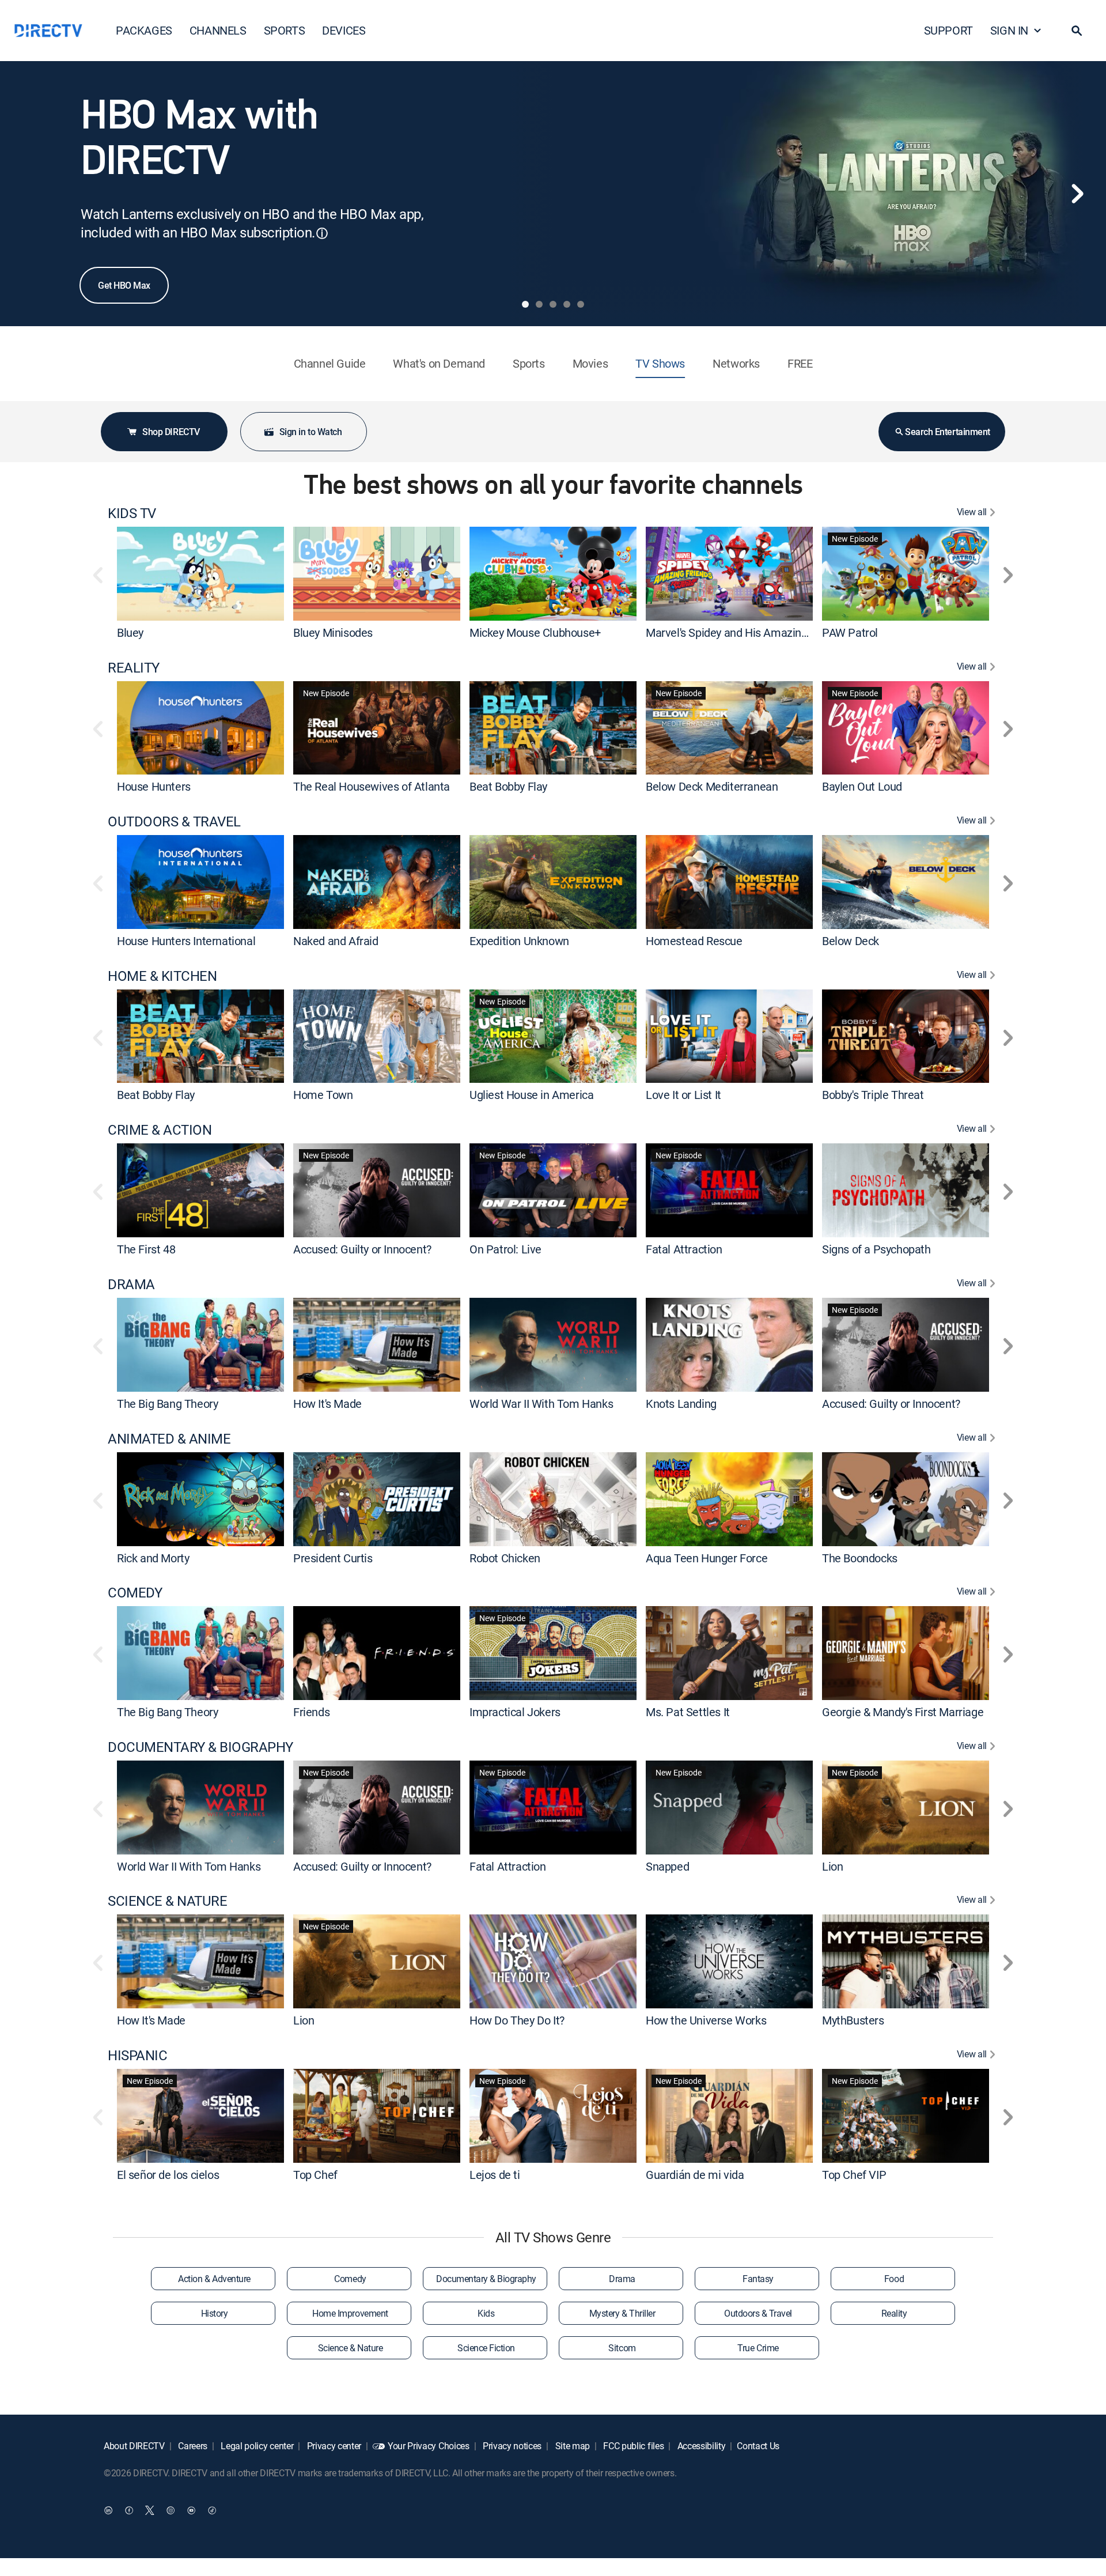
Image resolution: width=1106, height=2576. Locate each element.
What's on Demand (439, 363)
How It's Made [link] (327, 1404)
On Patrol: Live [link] (505, 1249)
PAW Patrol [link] (850, 632)
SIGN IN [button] (1009, 30)
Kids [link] (486, 2313)
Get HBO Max (124, 285)
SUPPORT (948, 30)
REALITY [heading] (134, 668)
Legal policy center (256, 2446)
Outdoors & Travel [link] (758, 2313)
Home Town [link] (323, 1095)
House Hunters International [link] (186, 941)
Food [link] (894, 2279)
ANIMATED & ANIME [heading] (169, 1439)
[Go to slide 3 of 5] (553, 304)
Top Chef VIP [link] (854, 2175)
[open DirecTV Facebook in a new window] (129, 2510)
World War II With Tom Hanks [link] (541, 1404)
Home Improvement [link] (350, 2313)
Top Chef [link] (315, 2175)
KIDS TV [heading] (132, 513)
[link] (200, 573)
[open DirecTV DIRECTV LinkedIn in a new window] (108, 2510)
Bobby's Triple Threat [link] (873, 1095)
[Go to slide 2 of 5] (539, 304)
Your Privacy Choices (429, 2446)
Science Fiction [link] (486, 2348)
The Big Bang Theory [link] (167, 1404)
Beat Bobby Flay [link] (508, 786)
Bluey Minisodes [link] (333, 632)
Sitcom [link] (622, 2348)
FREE (800, 363)
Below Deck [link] (851, 941)
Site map (571, 2446)
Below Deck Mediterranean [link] (712, 786)
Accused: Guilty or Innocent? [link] (362, 1249)
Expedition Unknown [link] (519, 941)
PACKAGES (144, 30)
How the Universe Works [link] (706, 2020)
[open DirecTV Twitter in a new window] (150, 2510)
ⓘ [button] (322, 233)
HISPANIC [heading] (137, 2055)
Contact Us (758, 2446)
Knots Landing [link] (681, 1404)
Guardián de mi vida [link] (695, 2175)
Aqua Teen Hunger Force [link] (707, 1557)
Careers (192, 2446)
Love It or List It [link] (683, 1095)
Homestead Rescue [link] (694, 941)
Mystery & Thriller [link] (622, 2313)
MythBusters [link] (853, 2020)
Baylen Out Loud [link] (862, 786)
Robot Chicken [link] (505, 1557)
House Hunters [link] (154, 786)
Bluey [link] (130, 632)
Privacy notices (511, 2446)
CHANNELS (218, 30)
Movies (590, 363)
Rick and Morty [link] (153, 1557)
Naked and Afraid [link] (336, 941)
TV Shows (660, 363)
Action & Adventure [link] (214, 2279)
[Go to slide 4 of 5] (567, 304)
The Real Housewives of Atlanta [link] (372, 786)
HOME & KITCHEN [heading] (162, 976)
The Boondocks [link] (860, 1557)
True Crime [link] (758, 2348)
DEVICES (344, 30)
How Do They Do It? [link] (517, 2020)
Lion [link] (832, 1866)
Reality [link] (894, 2313)
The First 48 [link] (146, 1249)
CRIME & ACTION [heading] (160, 1130)
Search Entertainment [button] (947, 432)
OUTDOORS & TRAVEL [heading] (174, 821)
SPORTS (285, 30)
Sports (529, 363)
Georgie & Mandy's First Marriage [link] (903, 1712)
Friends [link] (311, 1712)
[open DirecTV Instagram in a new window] (171, 2510)
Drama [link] (622, 2279)
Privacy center (333, 2446)
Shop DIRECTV (171, 432)
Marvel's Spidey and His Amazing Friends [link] (746, 632)
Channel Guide (330, 363)
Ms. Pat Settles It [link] (688, 1712)
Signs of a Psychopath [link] (876, 1249)
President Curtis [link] (333, 1557)
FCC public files (633, 2446)
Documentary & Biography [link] (486, 2279)
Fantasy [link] (758, 2279)
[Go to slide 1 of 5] (525, 304)
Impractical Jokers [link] (515, 1712)
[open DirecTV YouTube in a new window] (191, 2510)
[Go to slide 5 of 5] (581, 304)
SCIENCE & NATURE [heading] (167, 1901)
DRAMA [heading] (131, 1284)
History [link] (215, 2313)
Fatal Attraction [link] (684, 1249)
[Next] (1077, 194)
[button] (1077, 31)
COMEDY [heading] (135, 1593)
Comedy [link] (350, 2279)
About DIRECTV (134, 2446)
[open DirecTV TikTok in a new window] (212, 2510)
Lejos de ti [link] (495, 2175)
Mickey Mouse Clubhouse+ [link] (535, 632)
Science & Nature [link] (350, 2348)
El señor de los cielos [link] (168, 2175)
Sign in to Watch (310, 432)
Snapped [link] (667, 1866)
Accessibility (700, 2446)
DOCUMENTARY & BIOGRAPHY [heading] (200, 1747)
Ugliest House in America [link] (531, 1095)
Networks (736, 363)
